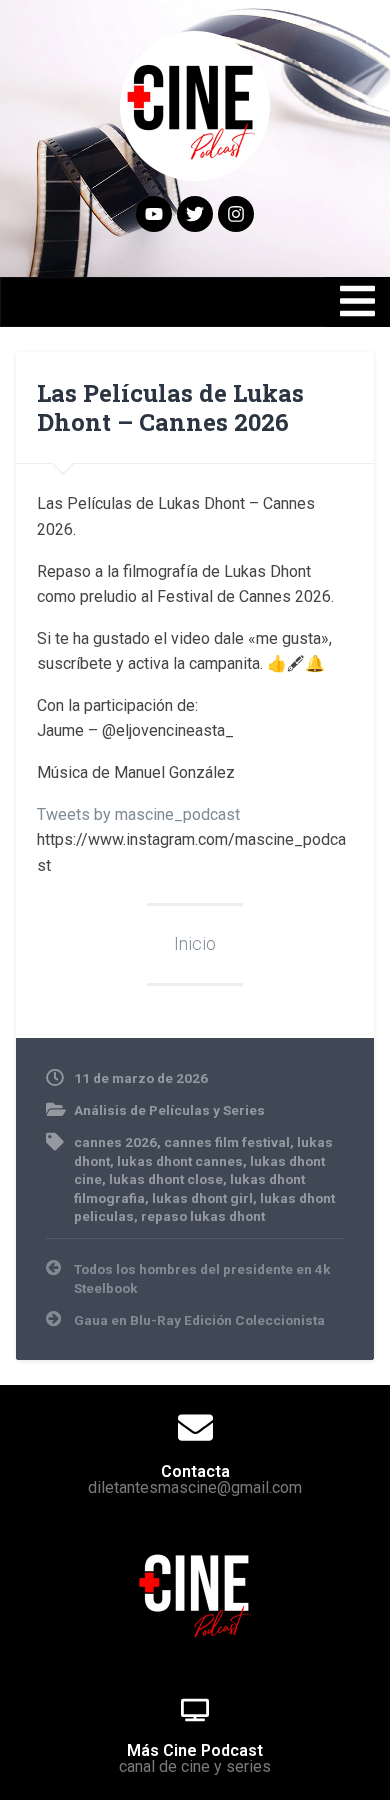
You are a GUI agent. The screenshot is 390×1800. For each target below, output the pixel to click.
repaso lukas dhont (203, 1216)
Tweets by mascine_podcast (138, 814)
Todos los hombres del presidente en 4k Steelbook (202, 1278)
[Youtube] (154, 214)
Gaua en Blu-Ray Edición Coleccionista (199, 1320)
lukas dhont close (166, 1179)
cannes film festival (227, 1142)
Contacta (195, 1471)
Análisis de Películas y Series (169, 1110)
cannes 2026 (115, 1142)
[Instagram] (236, 214)
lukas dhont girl (202, 1198)
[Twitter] (195, 214)
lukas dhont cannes (180, 1161)
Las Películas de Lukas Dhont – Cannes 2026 (170, 407)
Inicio (195, 944)
